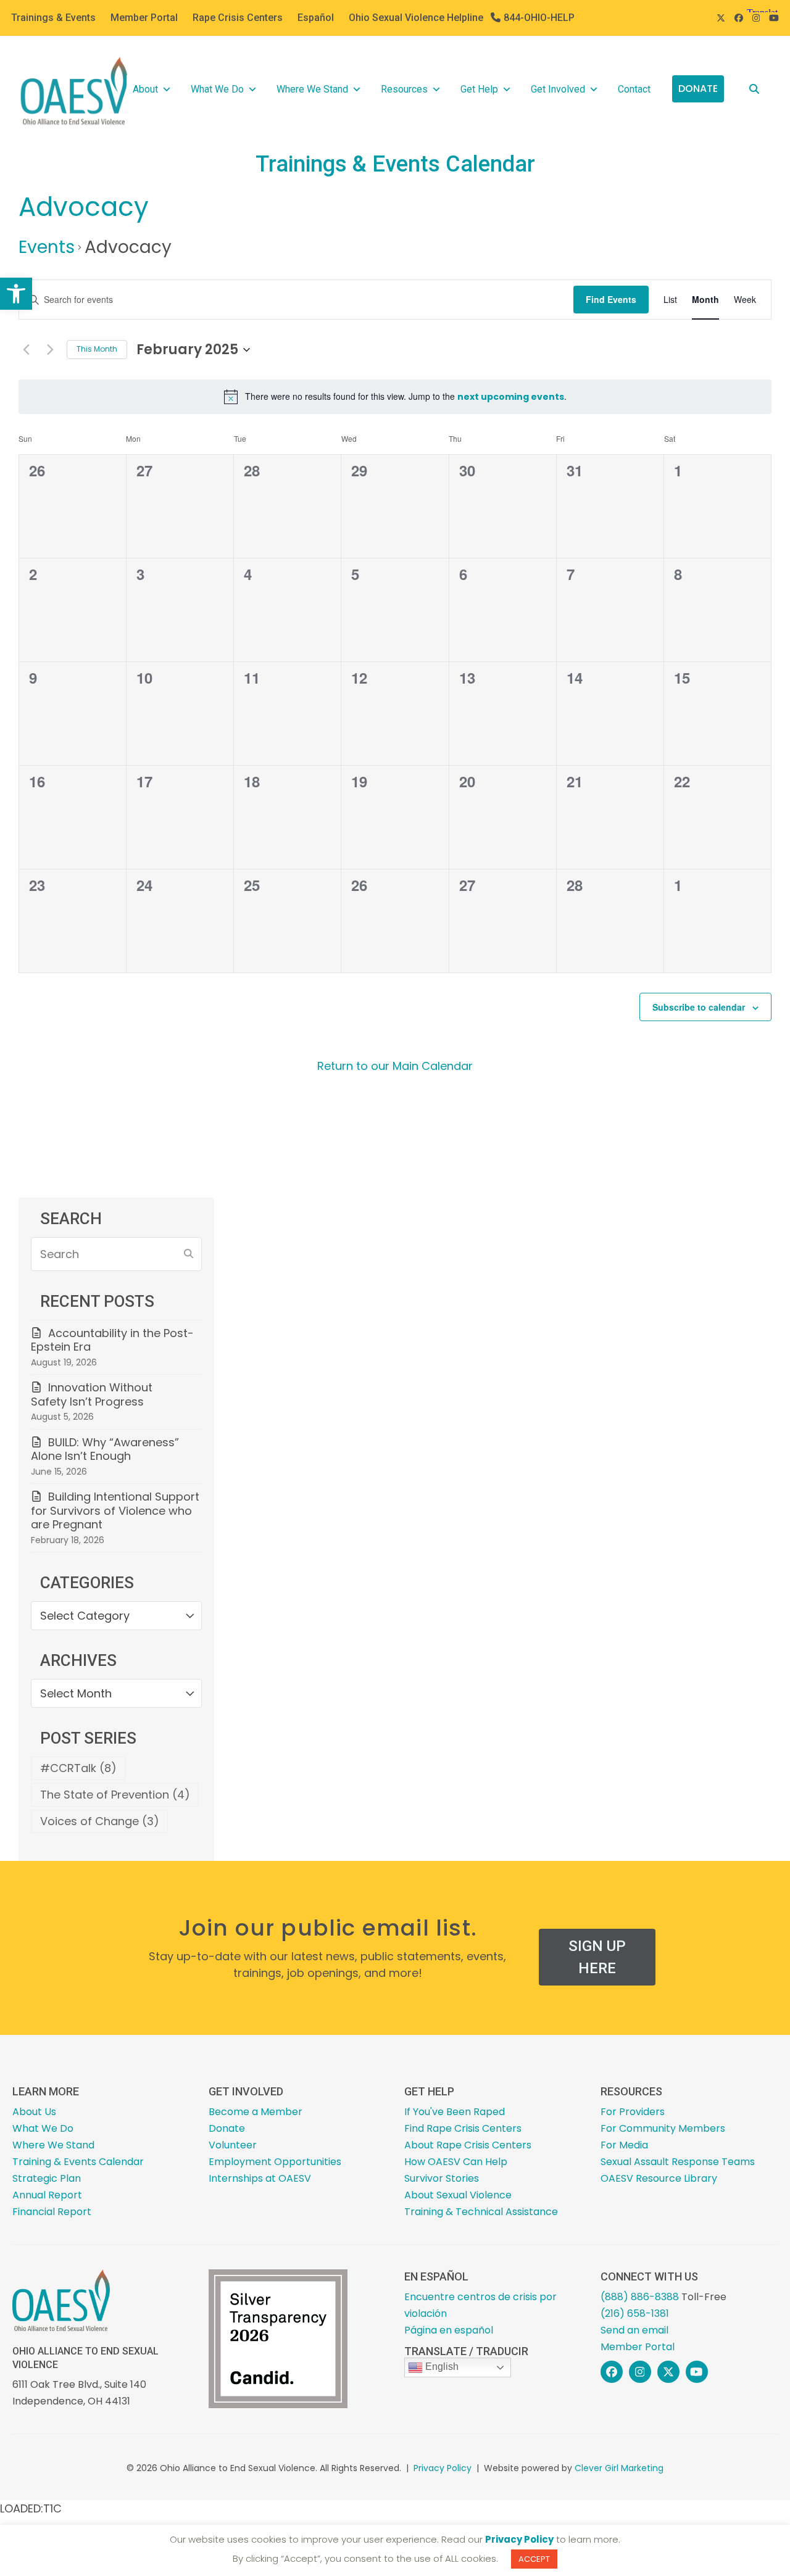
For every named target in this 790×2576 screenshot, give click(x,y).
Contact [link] (634, 89)
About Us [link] (34, 2112)
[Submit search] (189, 1254)
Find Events (611, 299)
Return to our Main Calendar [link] (395, 1066)
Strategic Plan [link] (47, 2178)
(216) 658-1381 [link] (635, 2313)
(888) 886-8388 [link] (640, 2297)
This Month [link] (97, 349)
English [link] (441, 2367)
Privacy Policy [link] (443, 2468)
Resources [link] (404, 89)
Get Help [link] (479, 89)
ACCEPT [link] (534, 2559)
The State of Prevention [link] (115, 1795)
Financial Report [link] (52, 2212)
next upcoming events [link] (511, 397)
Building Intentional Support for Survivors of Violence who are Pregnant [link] (115, 1510)
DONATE (698, 89)
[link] (16, 294)
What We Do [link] (217, 89)
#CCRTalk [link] (78, 1768)
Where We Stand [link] (312, 89)
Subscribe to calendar (699, 1007)
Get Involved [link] (558, 89)
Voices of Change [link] (100, 1821)
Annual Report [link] (47, 2195)
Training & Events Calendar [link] (78, 2162)
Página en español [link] (449, 2330)
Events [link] (47, 247)
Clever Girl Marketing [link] (619, 2468)
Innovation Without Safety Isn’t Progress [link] (92, 1394)
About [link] (145, 89)
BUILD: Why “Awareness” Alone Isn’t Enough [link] (105, 1449)
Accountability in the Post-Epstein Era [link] (112, 1340)
